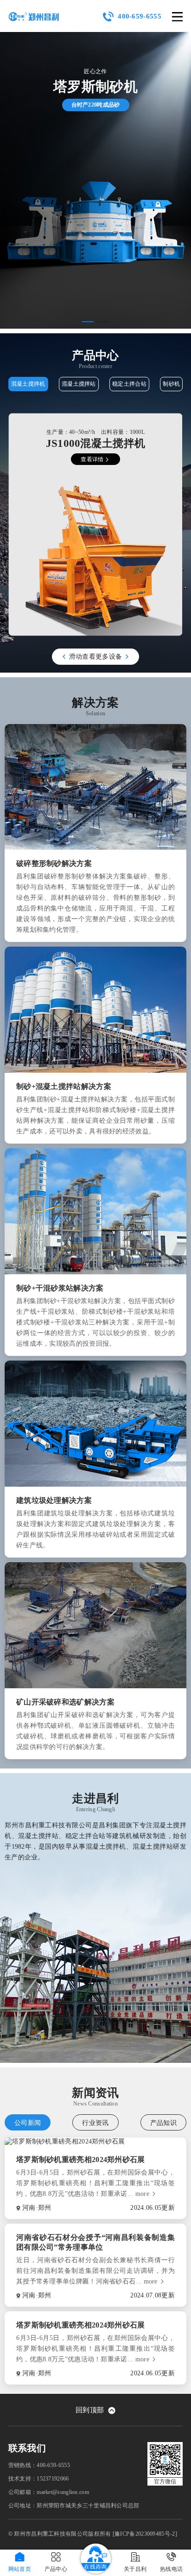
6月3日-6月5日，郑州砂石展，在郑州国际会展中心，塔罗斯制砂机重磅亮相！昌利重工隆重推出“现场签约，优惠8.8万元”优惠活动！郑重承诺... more (95, 2183)
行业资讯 (95, 2123)
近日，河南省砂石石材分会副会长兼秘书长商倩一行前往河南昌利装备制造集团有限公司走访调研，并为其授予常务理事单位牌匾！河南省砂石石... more (95, 2271)
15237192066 (53, 2479)
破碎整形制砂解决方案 (54, 863)
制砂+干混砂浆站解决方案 (60, 1288)
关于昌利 (135, 2569)
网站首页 (20, 2569)
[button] (88, 322)
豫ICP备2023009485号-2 (145, 2534)
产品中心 (56, 2569)
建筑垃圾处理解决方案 (54, 1500)
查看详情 (92, 459)
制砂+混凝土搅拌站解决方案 (64, 1086)
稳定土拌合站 (129, 384)
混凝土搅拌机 (28, 384)
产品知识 (163, 2123)
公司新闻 (28, 2123)
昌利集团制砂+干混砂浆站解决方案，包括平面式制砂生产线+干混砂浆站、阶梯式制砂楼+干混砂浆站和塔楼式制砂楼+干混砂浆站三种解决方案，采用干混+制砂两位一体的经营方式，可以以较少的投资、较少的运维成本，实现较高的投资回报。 (95, 1322)
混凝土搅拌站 (79, 384)
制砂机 (171, 384)
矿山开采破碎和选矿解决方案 (65, 1702)
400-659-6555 (140, 16)
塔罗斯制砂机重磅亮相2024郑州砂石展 (81, 2159)
